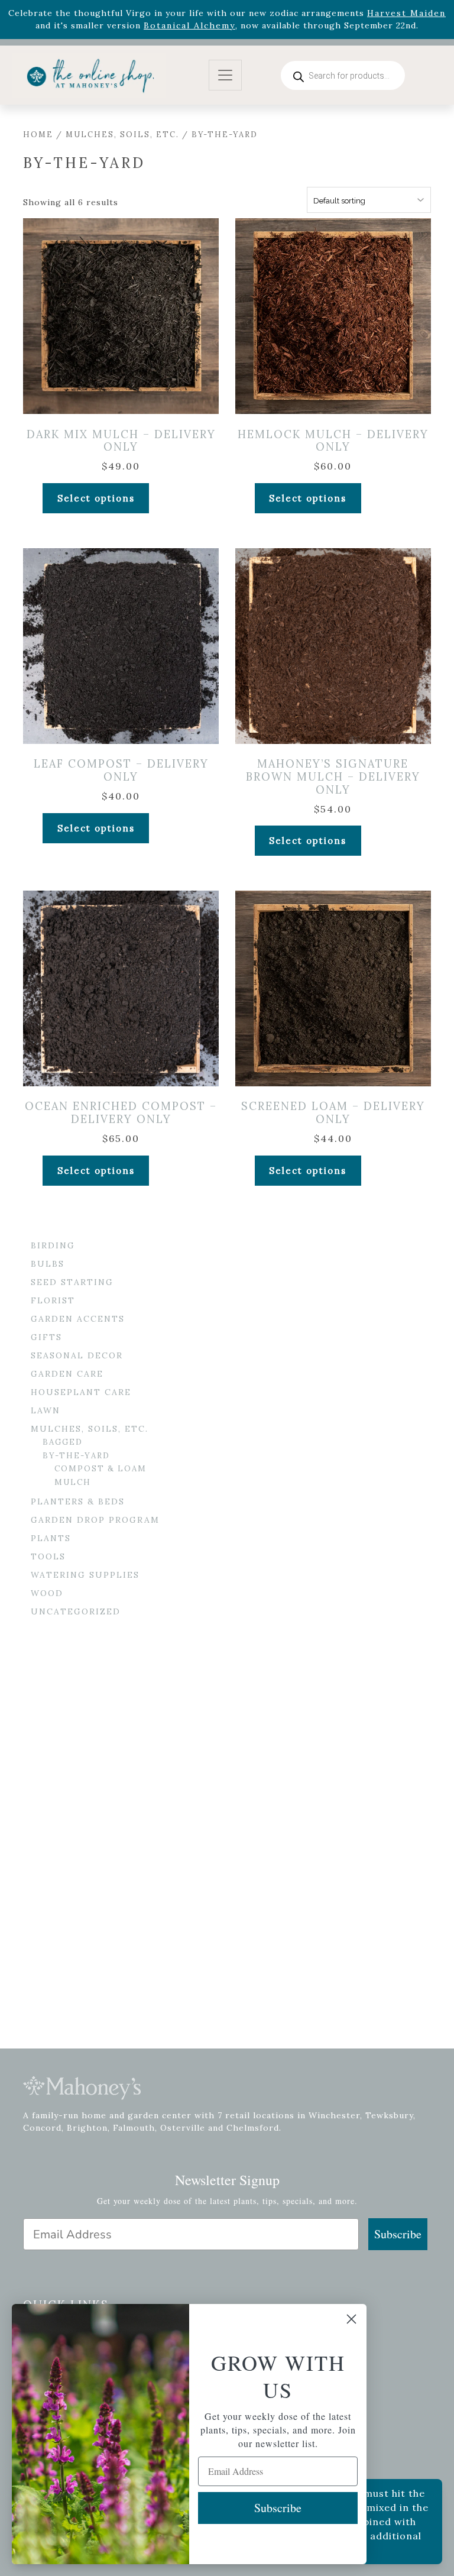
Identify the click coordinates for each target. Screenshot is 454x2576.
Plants (51, 1538)
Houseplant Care (81, 1392)
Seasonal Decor (77, 1355)
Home (38, 135)
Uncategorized (76, 1611)
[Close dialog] (351, 2319)
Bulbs (48, 1264)
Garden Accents (78, 1319)
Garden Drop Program (95, 1520)
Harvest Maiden (406, 13)
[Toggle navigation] (225, 75)
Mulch (73, 1482)
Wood (47, 1593)
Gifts (46, 1337)
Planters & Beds (78, 1501)
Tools (48, 1556)
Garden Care (67, 1374)
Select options (96, 498)
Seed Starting (72, 1282)
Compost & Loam (100, 1469)
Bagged (63, 1442)
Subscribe (398, 2234)
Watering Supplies (85, 1575)
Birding (53, 1245)
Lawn (46, 1410)
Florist (53, 1300)
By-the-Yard (76, 1456)
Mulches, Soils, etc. (122, 135)
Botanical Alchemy (189, 25)
